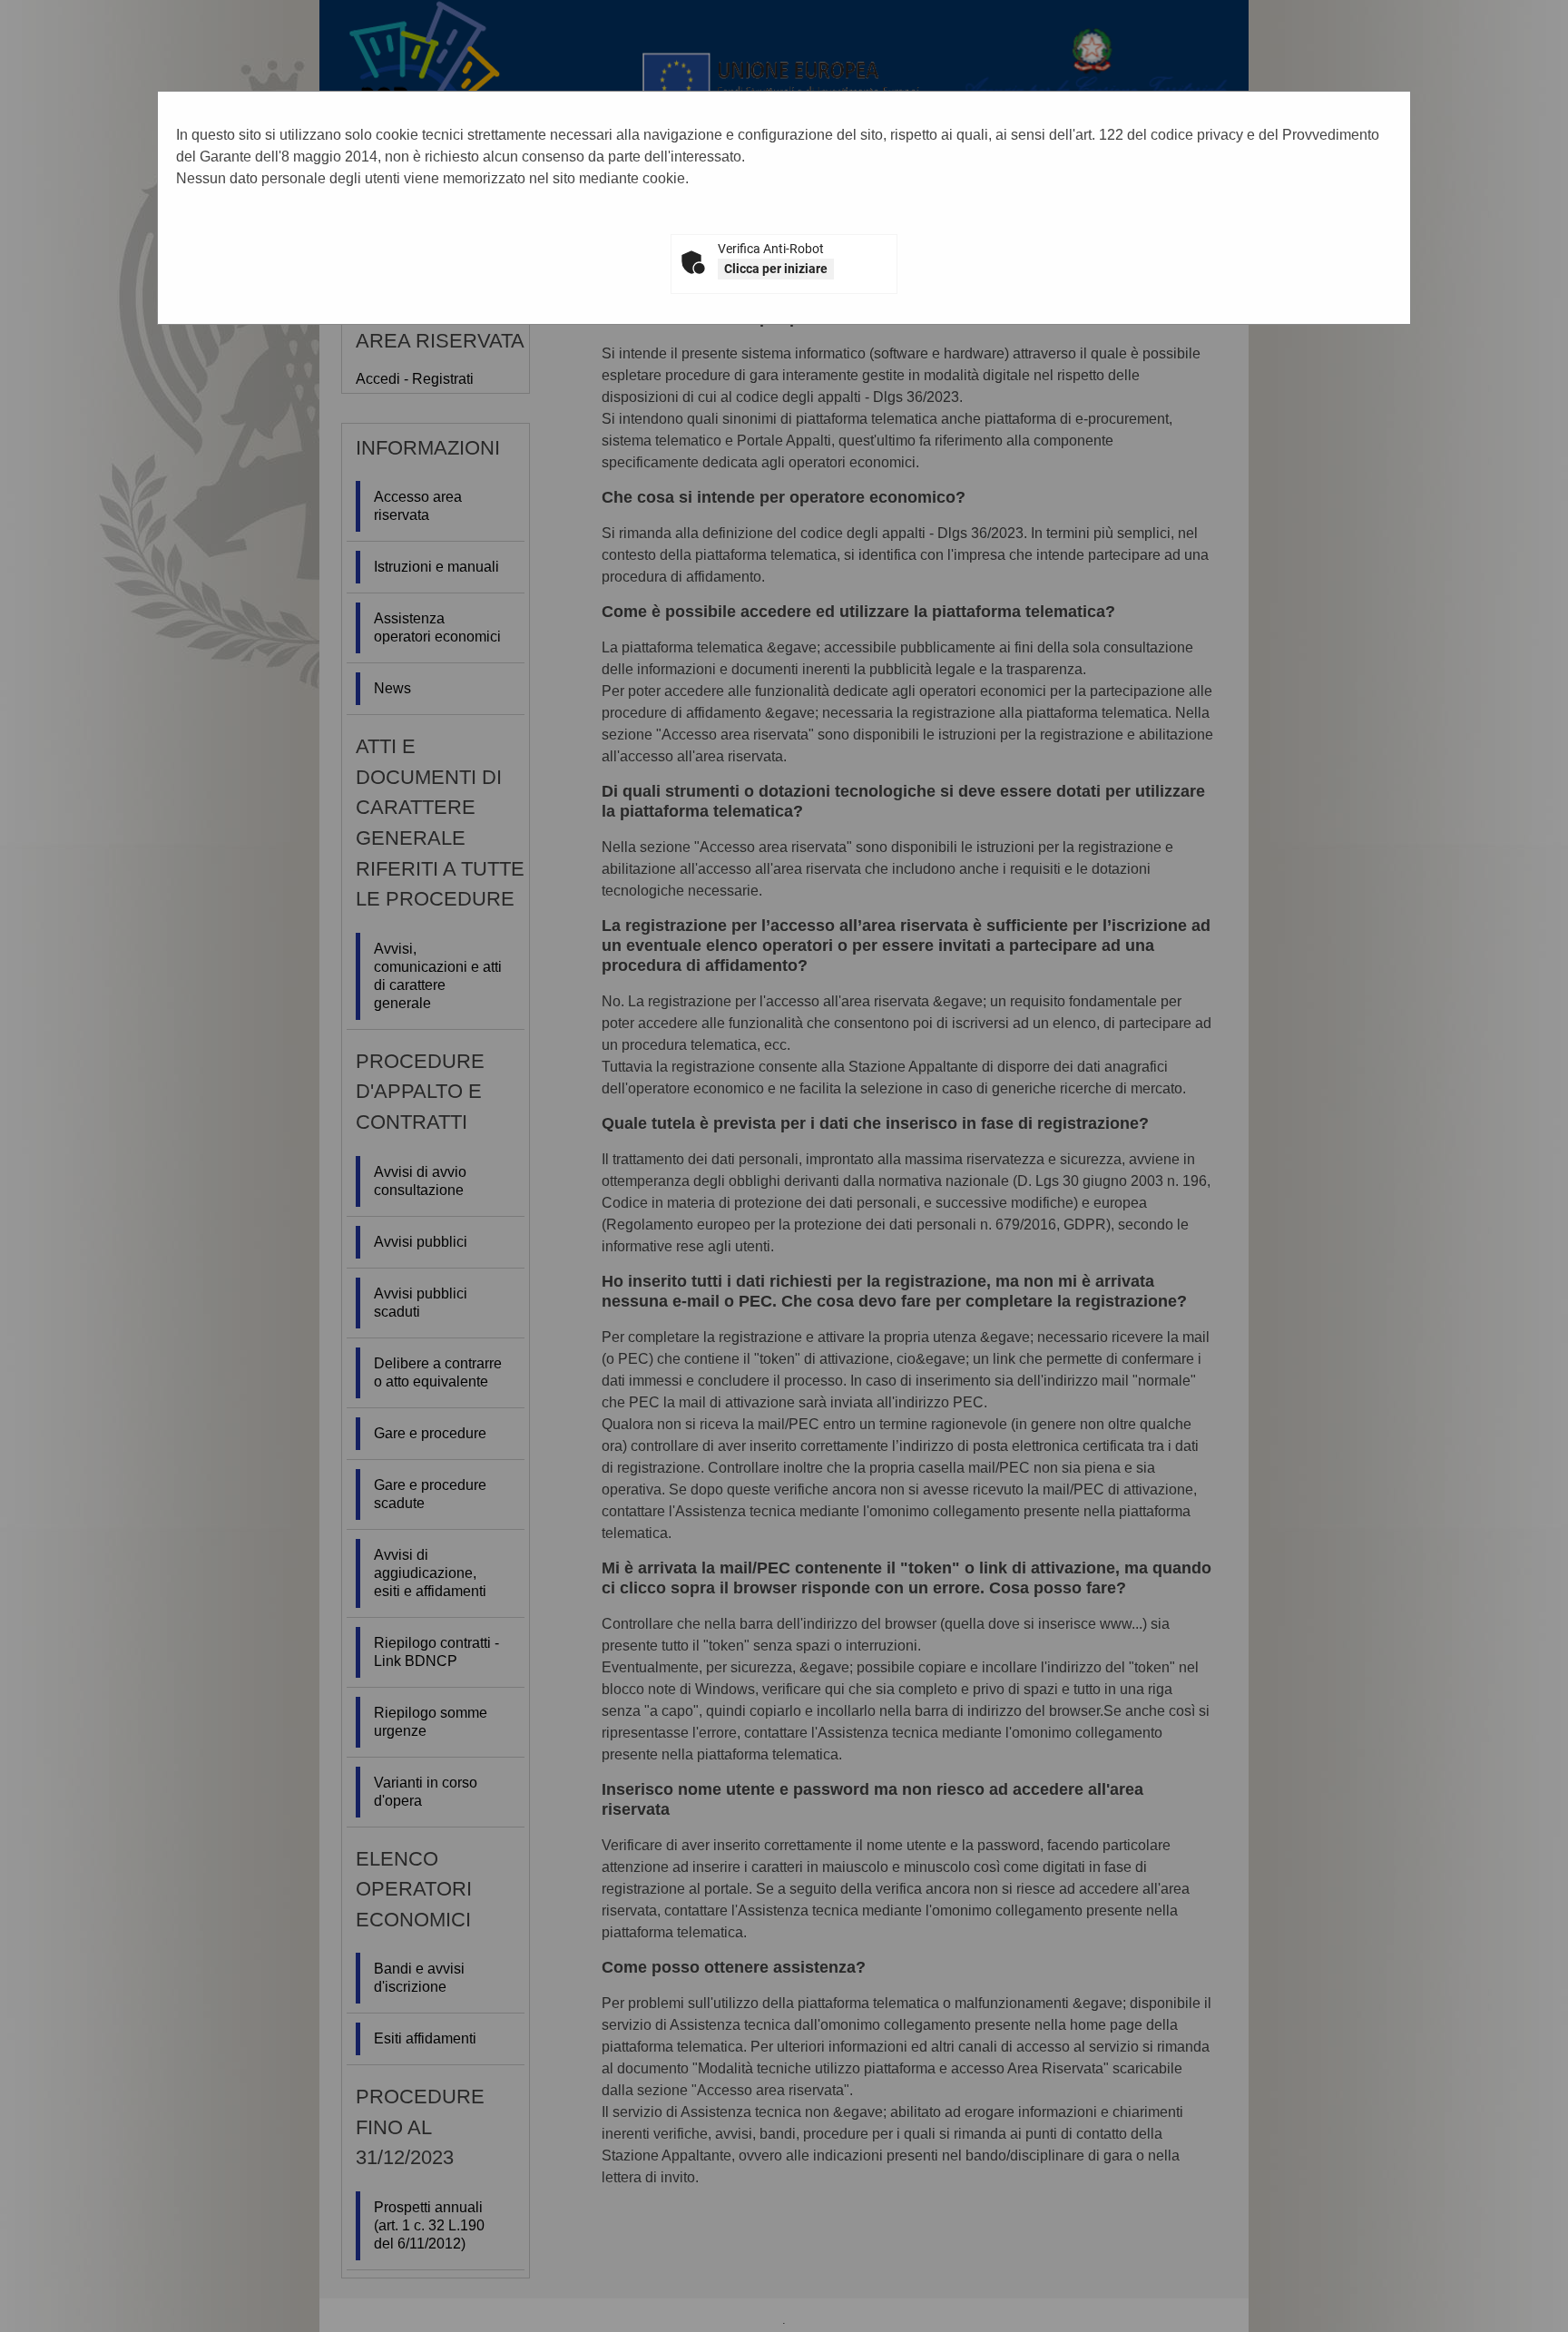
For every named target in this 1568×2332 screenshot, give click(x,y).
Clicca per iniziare (776, 269)
